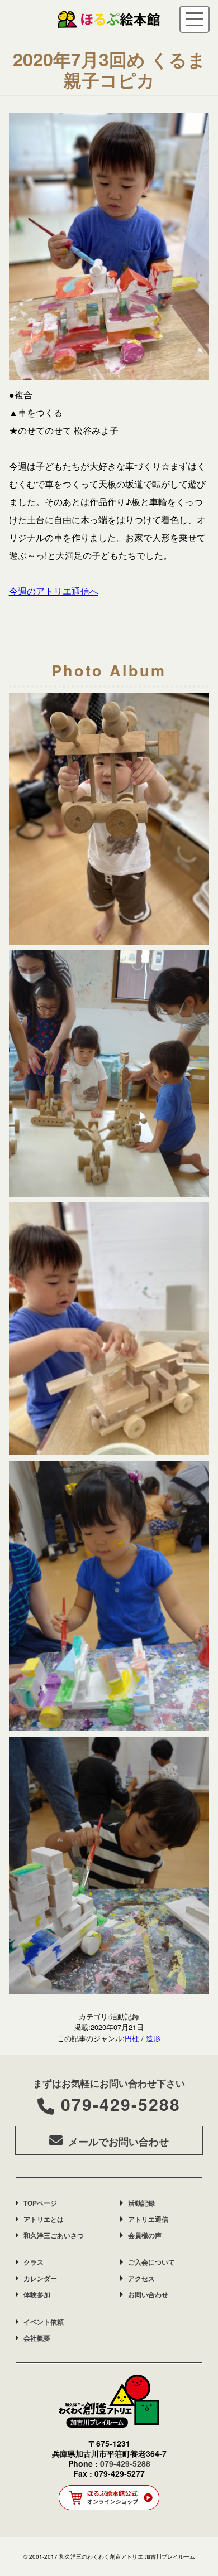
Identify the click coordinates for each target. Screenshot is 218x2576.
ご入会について (151, 2262)
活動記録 (141, 2203)
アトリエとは (44, 2219)
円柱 (132, 2038)
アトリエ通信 (148, 2219)
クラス (34, 2262)
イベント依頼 (44, 2322)
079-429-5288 (121, 2104)
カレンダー (40, 2278)
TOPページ (40, 2203)
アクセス (141, 2278)
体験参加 (37, 2294)
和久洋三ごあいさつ (54, 2235)
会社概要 (37, 2338)
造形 (153, 2038)
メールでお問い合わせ (119, 2142)
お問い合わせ (148, 2294)
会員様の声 (145, 2235)
